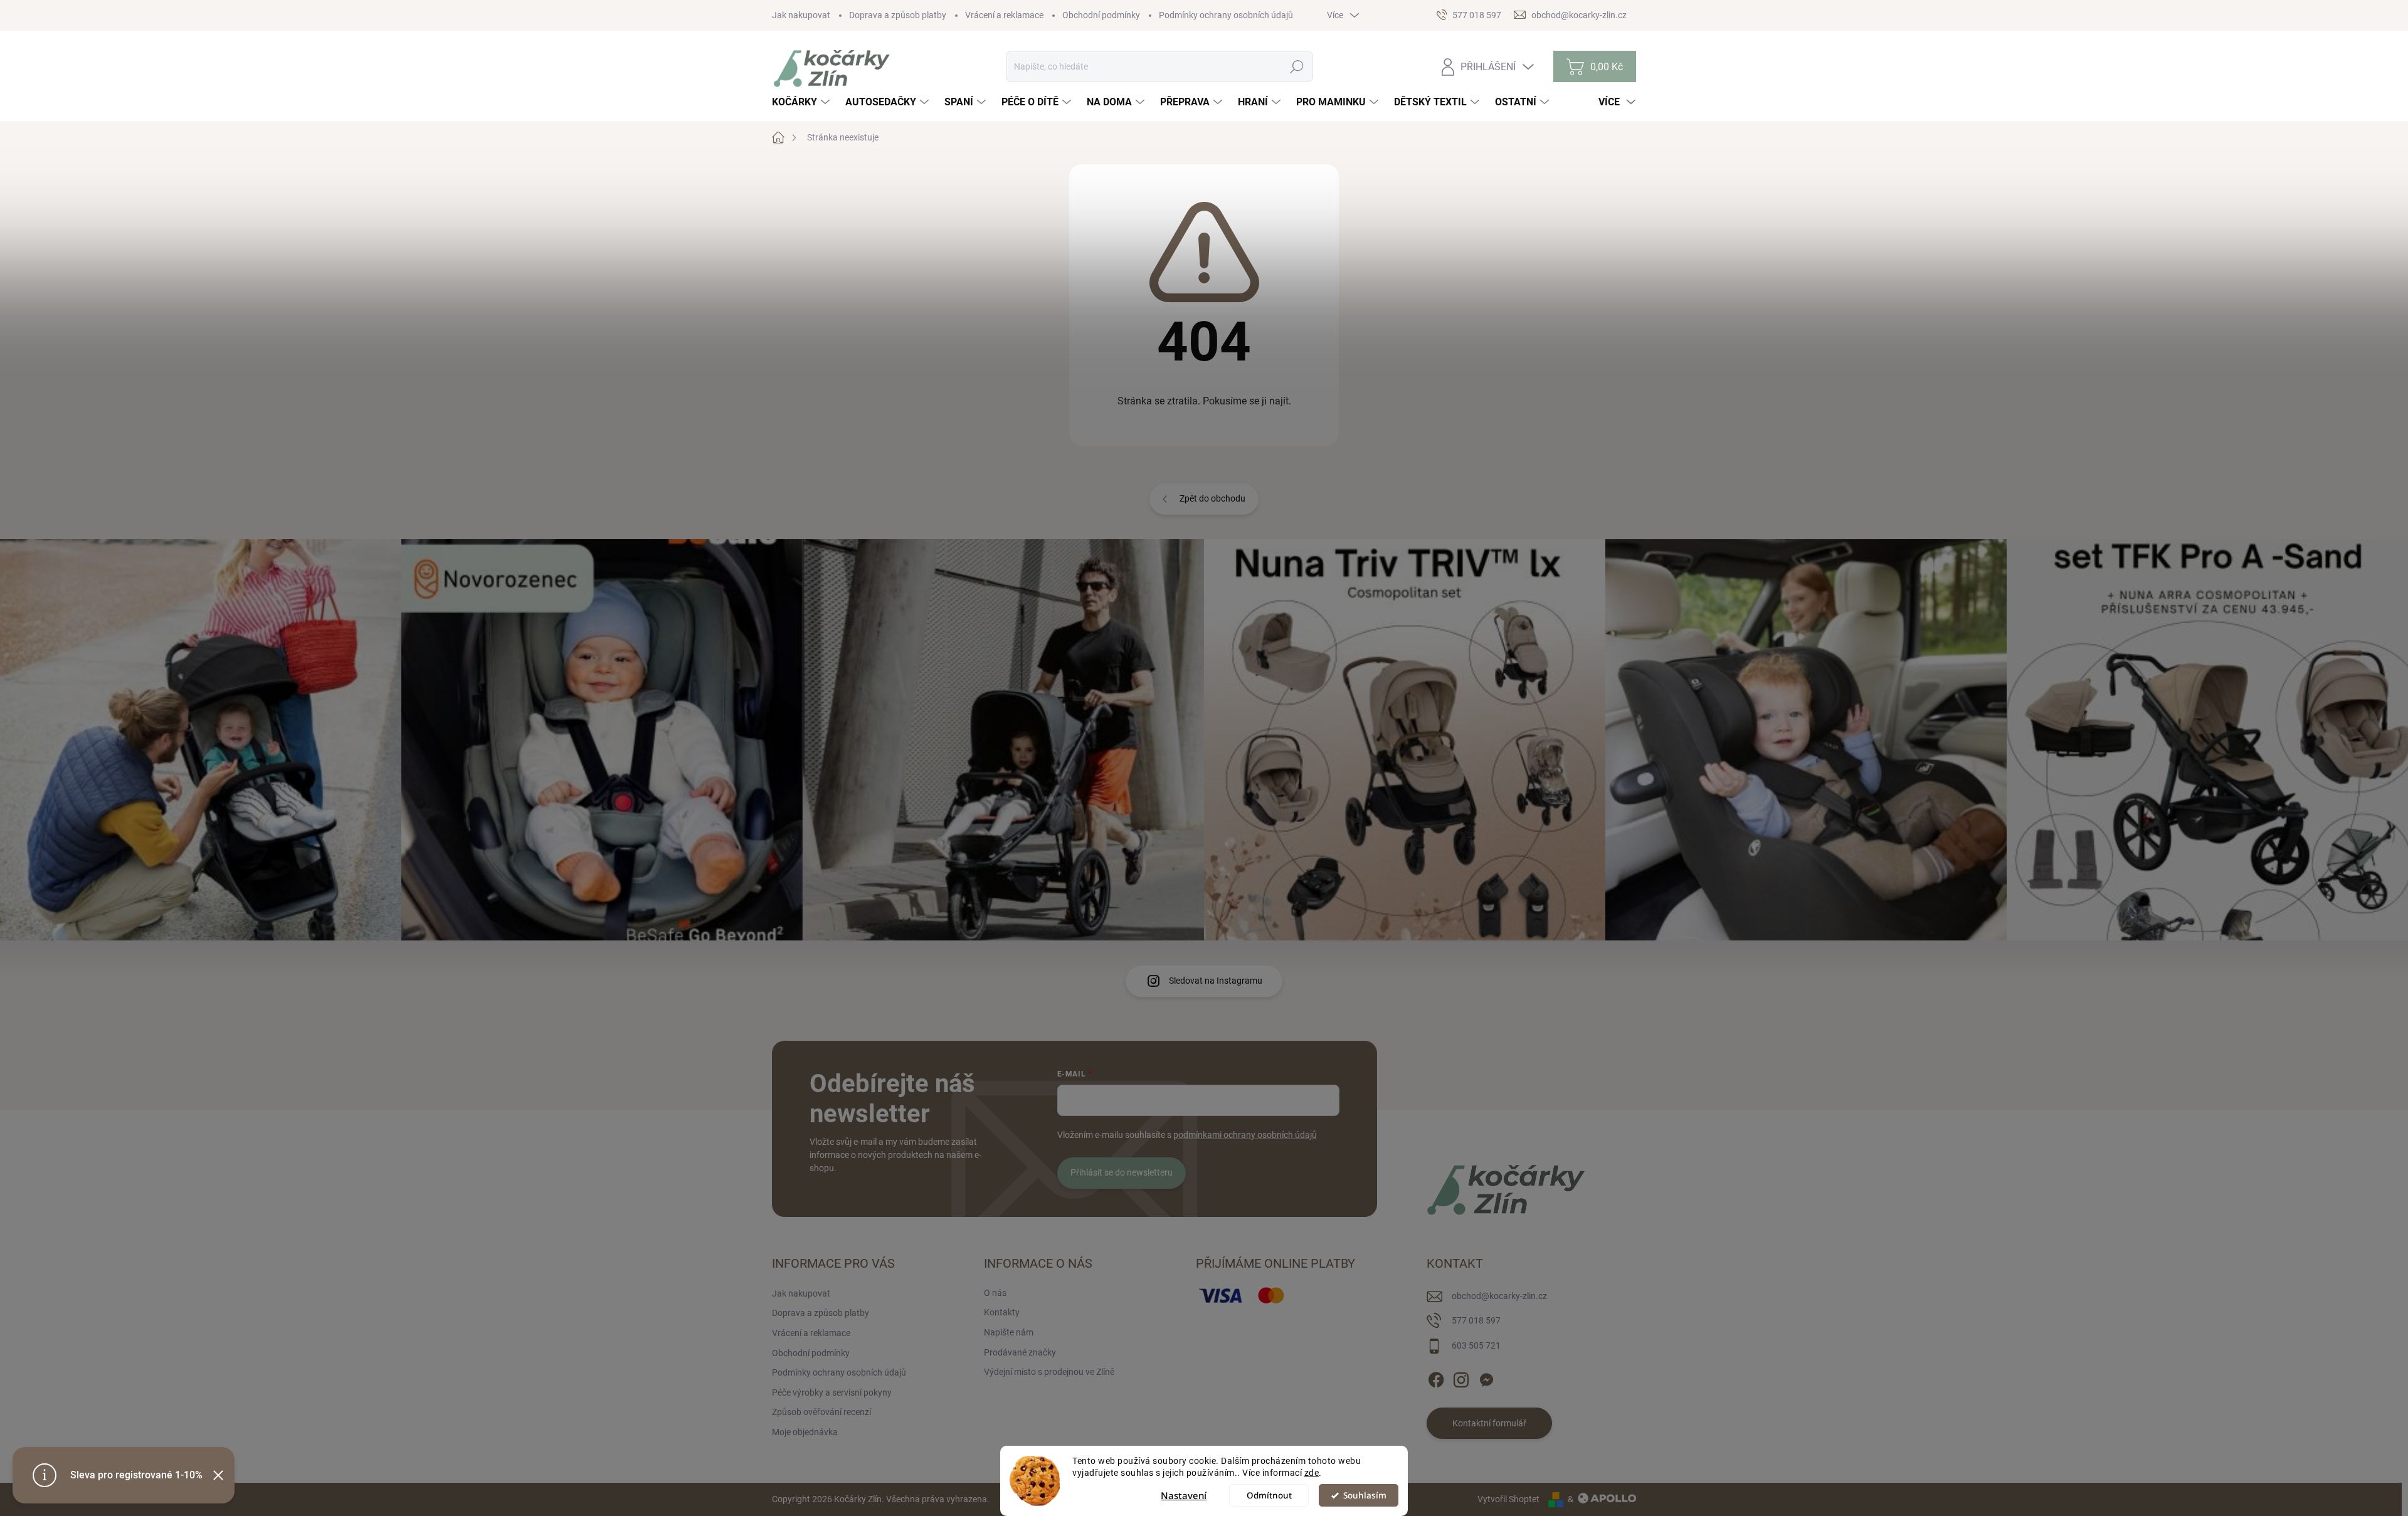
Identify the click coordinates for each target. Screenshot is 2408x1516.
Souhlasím (1365, 1495)
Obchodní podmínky (1101, 15)
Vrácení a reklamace (1004, 15)
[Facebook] (1436, 1377)
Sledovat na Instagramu (1216, 981)
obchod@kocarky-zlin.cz (1499, 1296)
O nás (995, 1293)
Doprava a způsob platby (898, 15)
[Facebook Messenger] (1486, 1377)
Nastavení (1184, 1495)
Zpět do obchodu (1212, 498)
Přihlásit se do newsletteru (1122, 1172)
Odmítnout (1269, 1495)
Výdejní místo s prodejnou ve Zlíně (1049, 1372)
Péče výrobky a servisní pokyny (832, 1392)
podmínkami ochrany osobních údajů (1245, 1135)
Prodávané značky (1020, 1352)
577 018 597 (1476, 1320)
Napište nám (1009, 1332)
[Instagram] (1461, 1377)
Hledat (1297, 66)
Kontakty (1002, 1312)
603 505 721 (1476, 1345)
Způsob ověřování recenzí (821, 1412)
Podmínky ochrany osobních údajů (1226, 15)
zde (1312, 1473)
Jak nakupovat (801, 15)
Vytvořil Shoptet (1508, 1499)
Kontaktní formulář (1489, 1423)
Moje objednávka (805, 1432)
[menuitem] (802, 102)
